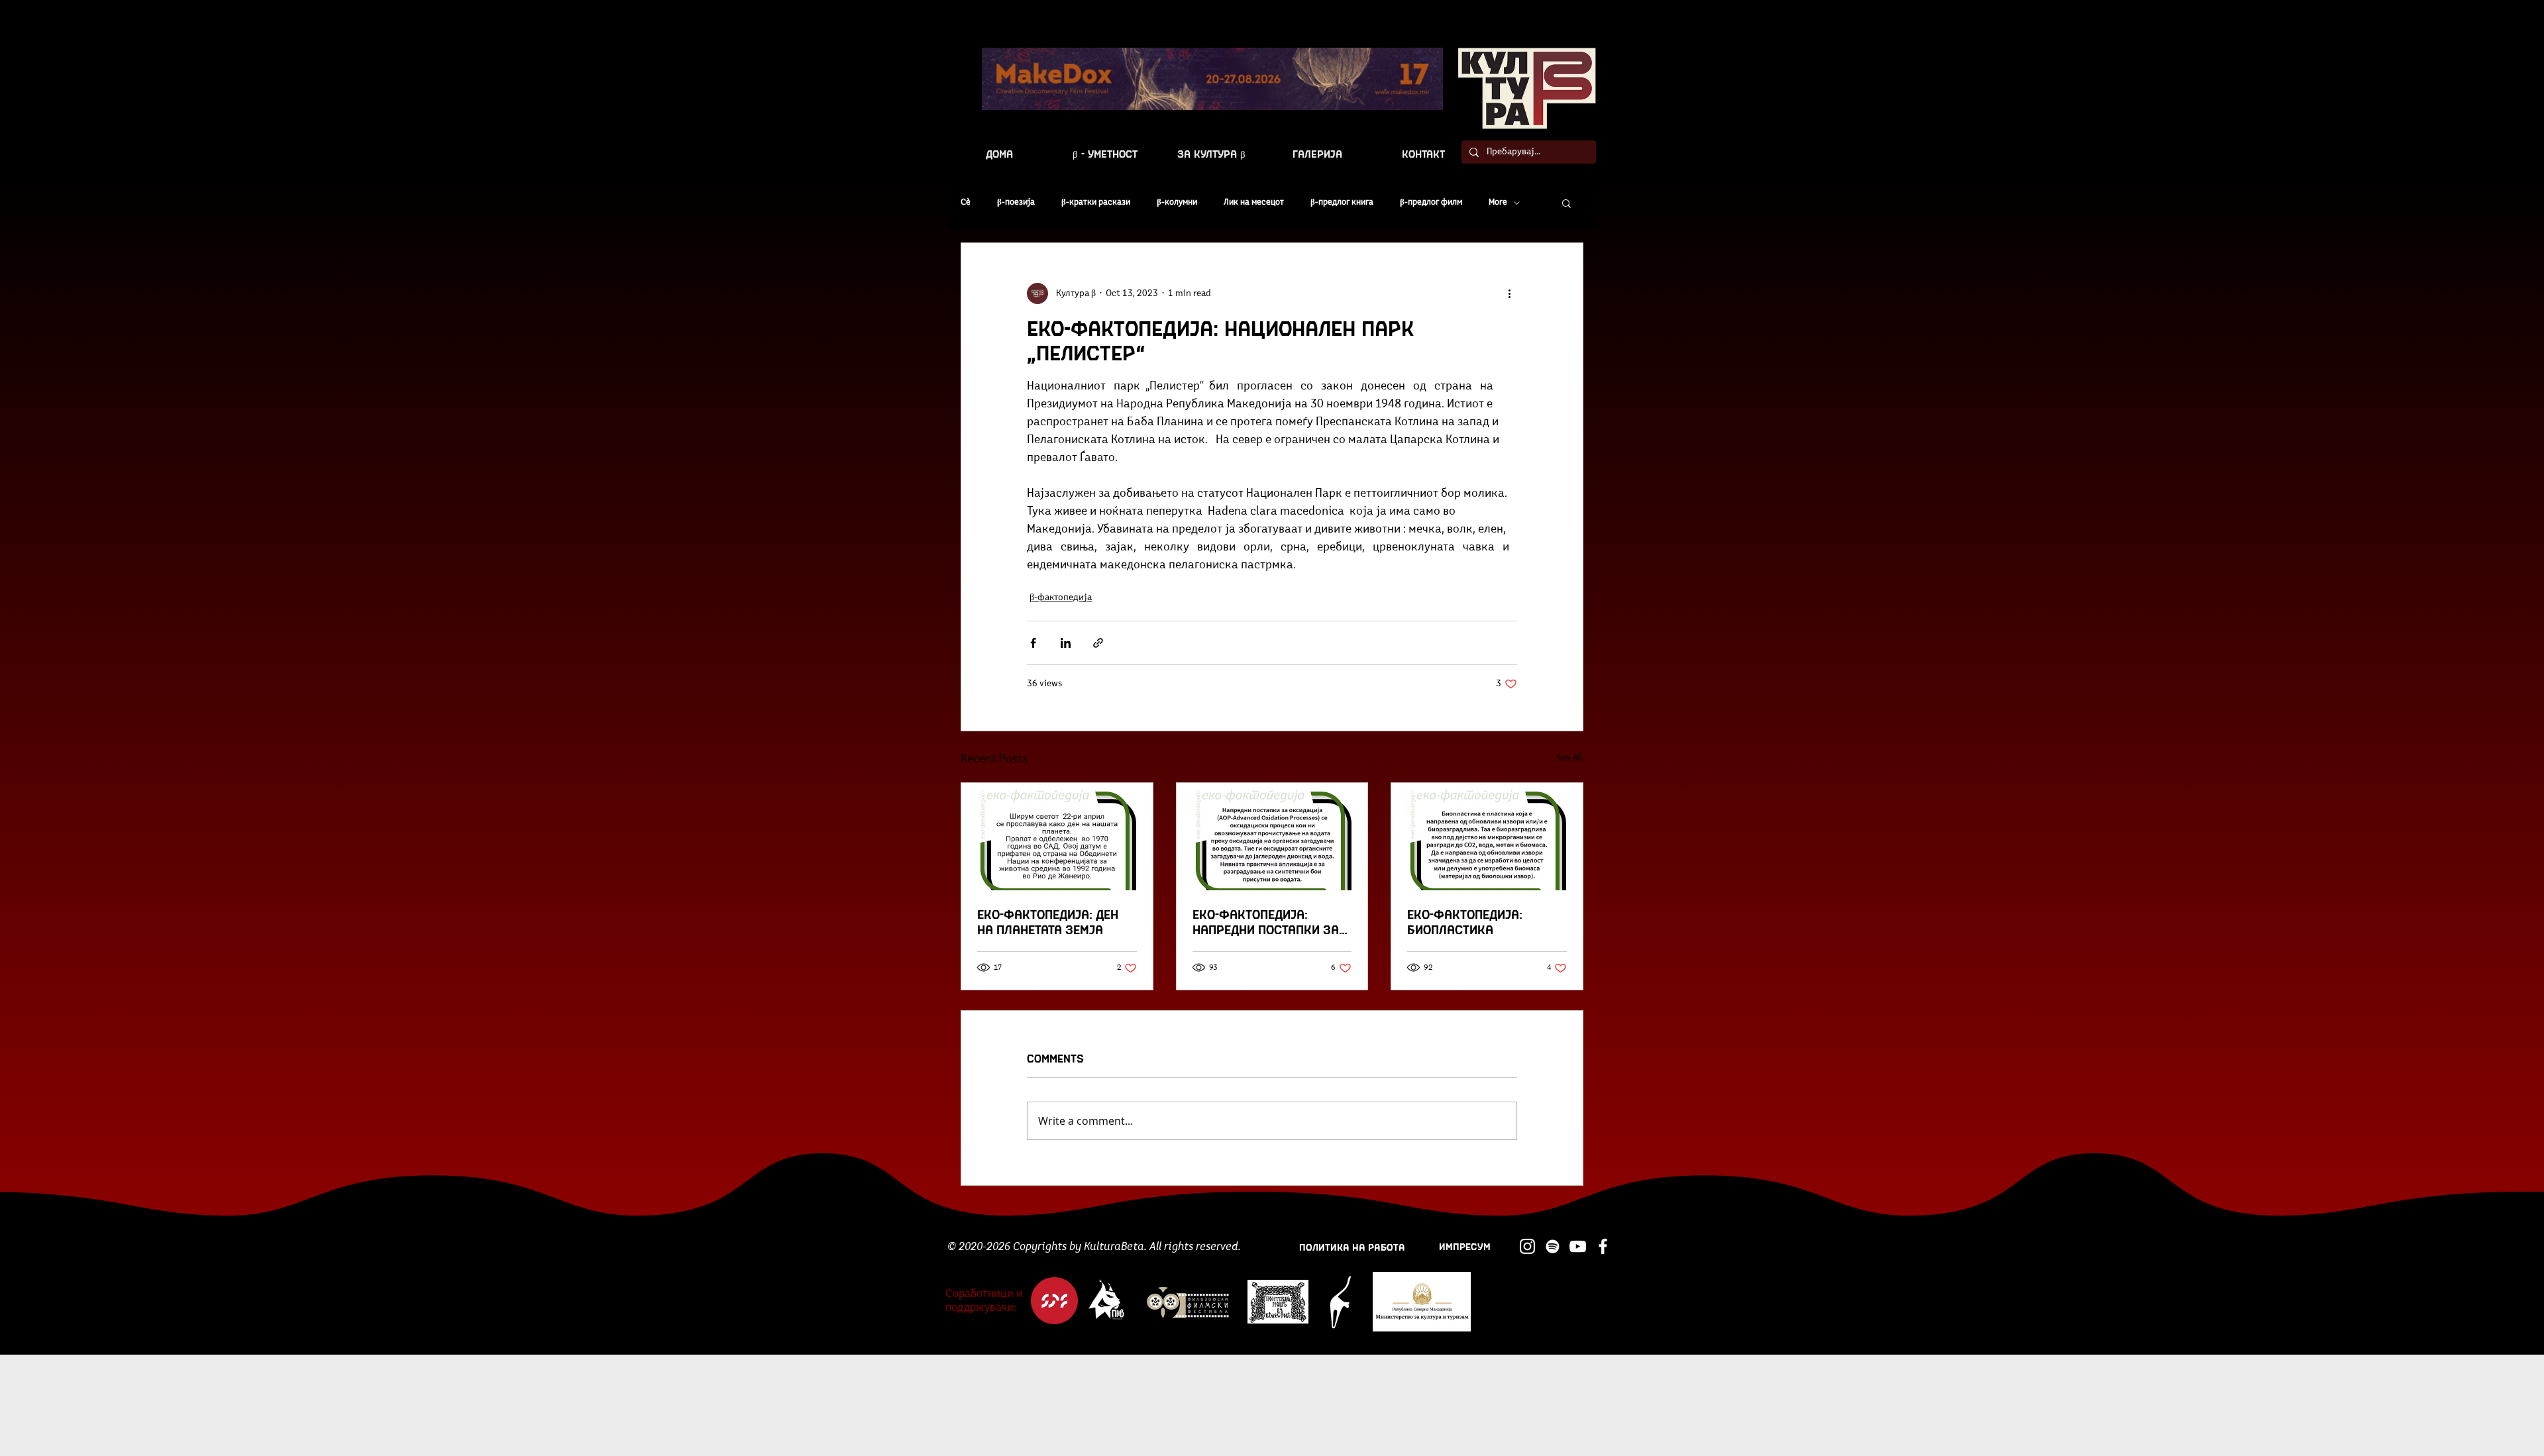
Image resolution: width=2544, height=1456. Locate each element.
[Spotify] (1553, 1246)
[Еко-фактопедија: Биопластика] (1487, 837)
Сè (966, 202)
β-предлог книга (1342, 202)
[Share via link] (1098, 643)
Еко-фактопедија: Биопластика (1465, 921)
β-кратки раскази (1096, 202)
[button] (1566, 203)
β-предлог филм (1431, 202)
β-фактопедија (1061, 598)
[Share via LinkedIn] (1066, 643)
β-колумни (1177, 202)
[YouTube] (1578, 1246)
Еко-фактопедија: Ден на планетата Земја (1048, 921)
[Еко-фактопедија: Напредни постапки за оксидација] (1272, 837)
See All (1570, 758)
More (1498, 202)
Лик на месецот (1254, 202)
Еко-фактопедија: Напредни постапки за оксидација (1266, 921)
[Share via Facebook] (1033, 643)
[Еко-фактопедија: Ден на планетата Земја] (1057, 837)
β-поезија (1016, 202)
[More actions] (1509, 293)
